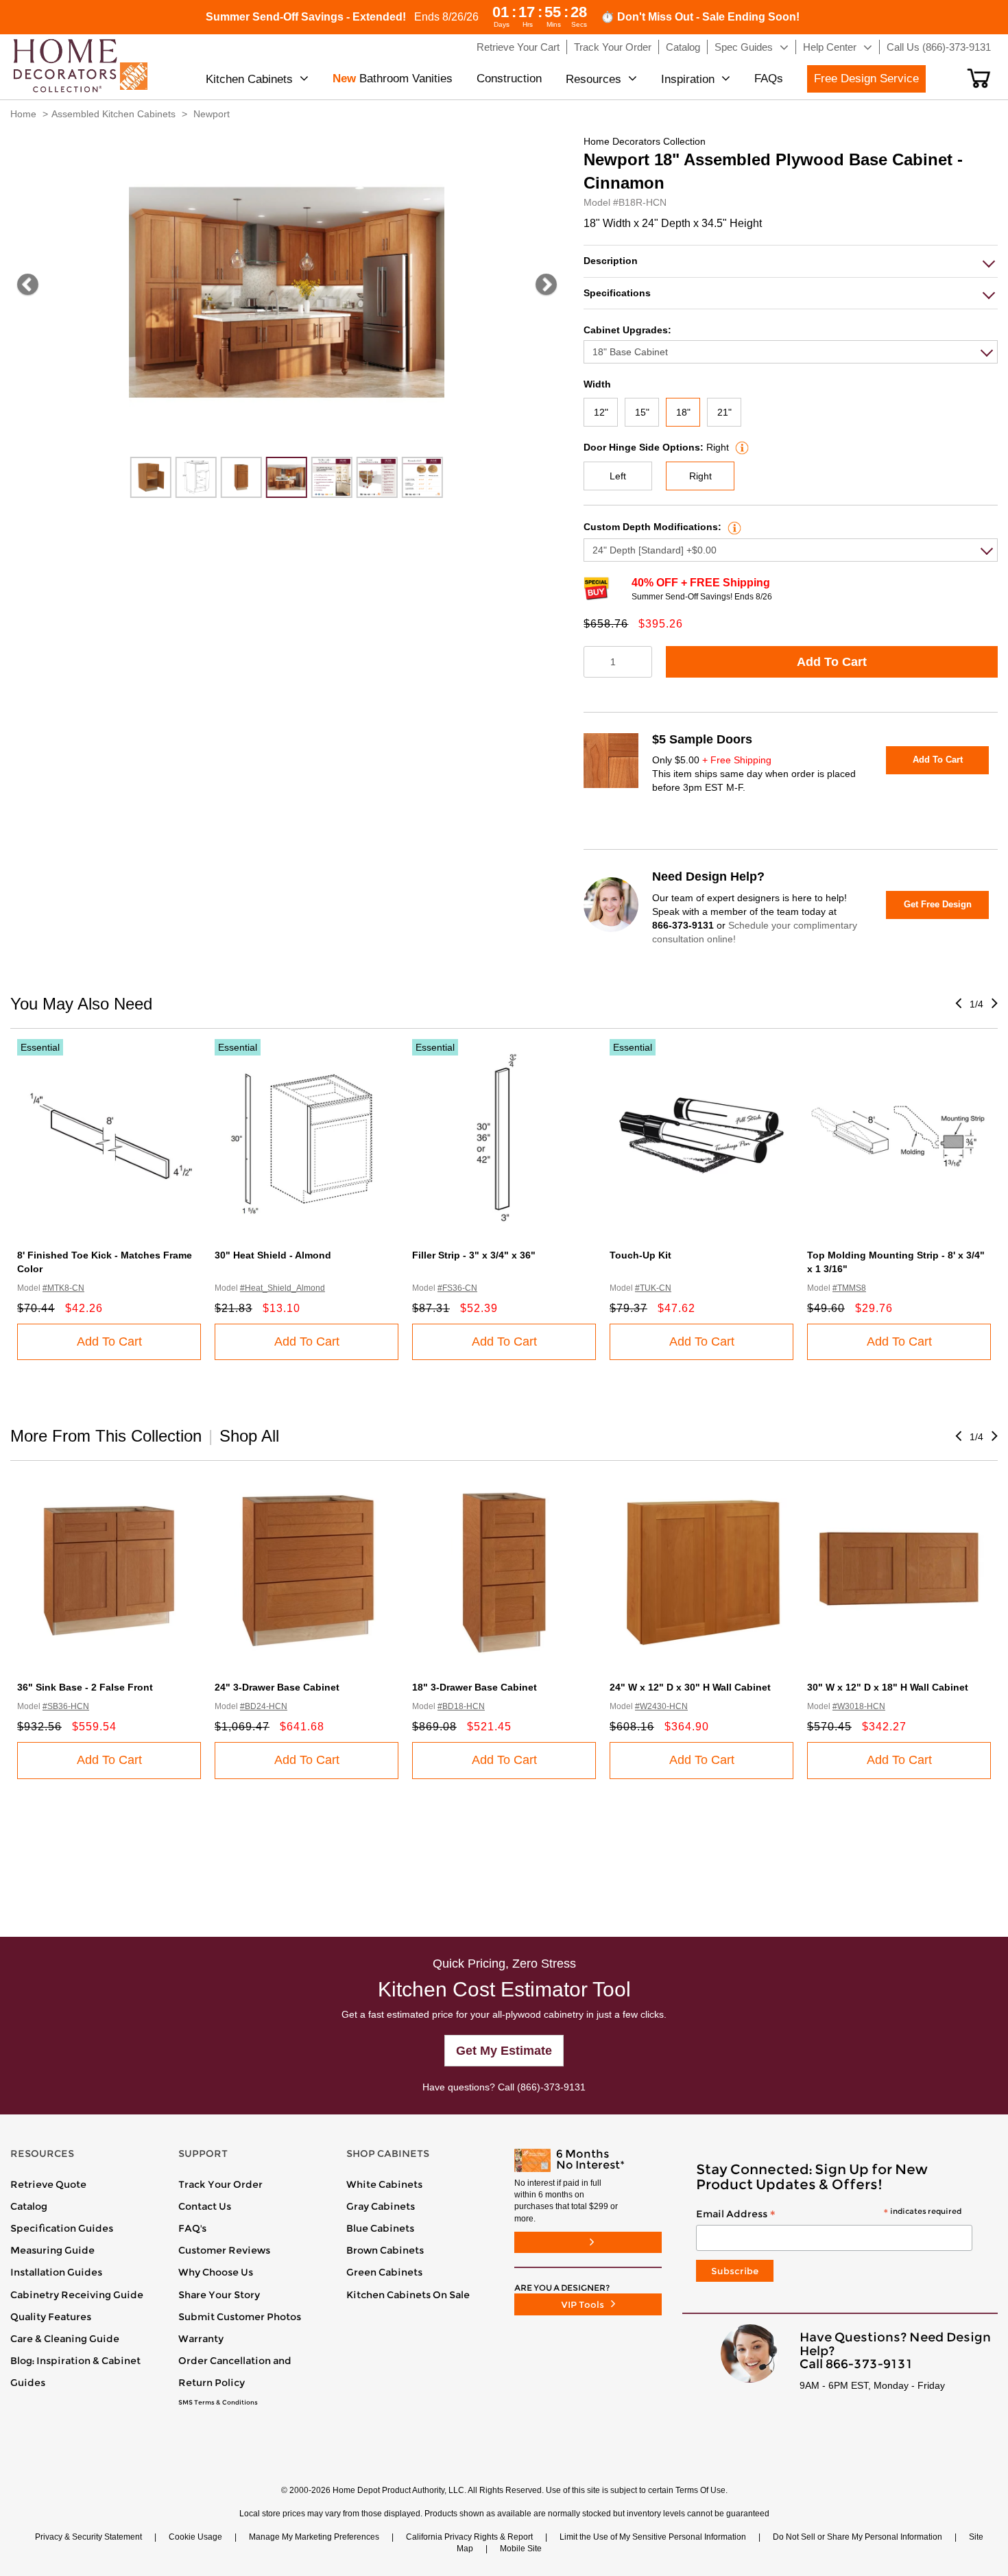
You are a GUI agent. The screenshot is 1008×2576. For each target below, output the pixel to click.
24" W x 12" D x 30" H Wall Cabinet (690, 1687)
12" (601, 412)
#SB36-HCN (66, 1706)
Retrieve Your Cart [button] (518, 47)
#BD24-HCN (264, 1706)
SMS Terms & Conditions (218, 2402)
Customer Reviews (224, 2250)
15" (642, 412)
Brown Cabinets (385, 2250)
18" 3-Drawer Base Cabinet (475, 1687)
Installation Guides (56, 2272)
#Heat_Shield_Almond (283, 1288)
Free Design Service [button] (866, 79)
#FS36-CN (457, 1288)
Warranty (201, 2339)
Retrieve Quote (48, 2184)
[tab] (791, 261)
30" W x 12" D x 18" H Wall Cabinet (888, 1687)
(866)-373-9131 (551, 2087)
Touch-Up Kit (640, 1255)
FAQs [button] (769, 79)
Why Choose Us (216, 2272)
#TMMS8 (849, 1288)
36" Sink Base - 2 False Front (85, 1687)
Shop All (249, 1436)
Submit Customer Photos (240, 2317)
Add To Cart (832, 662)
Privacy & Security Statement (88, 2537)
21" (724, 412)
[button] (979, 78)
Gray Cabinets (381, 2206)
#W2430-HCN (661, 1706)
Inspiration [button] (688, 79)
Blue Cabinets (380, 2228)
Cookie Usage (195, 2537)
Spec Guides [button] (744, 47)
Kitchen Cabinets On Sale (408, 2295)
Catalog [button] (683, 47)
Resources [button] (593, 79)
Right (700, 476)
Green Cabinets (384, 2272)
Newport (212, 114)
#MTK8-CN (63, 1288)
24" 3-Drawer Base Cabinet (277, 1687)
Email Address (829, 2215)
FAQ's (192, 2228)
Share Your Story (219, 2295)
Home (23, 114)
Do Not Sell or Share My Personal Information (857, 2537)
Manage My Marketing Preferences (314, 2537)
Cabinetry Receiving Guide (77, 2295)
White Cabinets (384, 2184)
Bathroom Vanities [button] (393, 79)
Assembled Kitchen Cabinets (113, 114)
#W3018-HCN (859, 1706)
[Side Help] (740, 447)
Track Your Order (220, 2184)
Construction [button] (509, 79)
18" (683, 412)
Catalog (29, 2206)
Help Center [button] (830, 47)
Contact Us (205, 2206)
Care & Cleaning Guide (65, 2339)
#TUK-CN (653, 1288)
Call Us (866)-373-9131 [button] (939, 47)
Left (618, 476)
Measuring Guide (52, 2250)
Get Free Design (938, 904)
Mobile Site (521, 2549)
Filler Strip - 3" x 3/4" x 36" (474, 1255)
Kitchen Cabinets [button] (249, 79)
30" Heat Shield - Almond (273, 1255)
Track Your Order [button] (613, 47)
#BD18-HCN (461, 1706)
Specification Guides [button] (62, 2228)
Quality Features (51, 2317)
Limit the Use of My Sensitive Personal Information (653, 2537)
